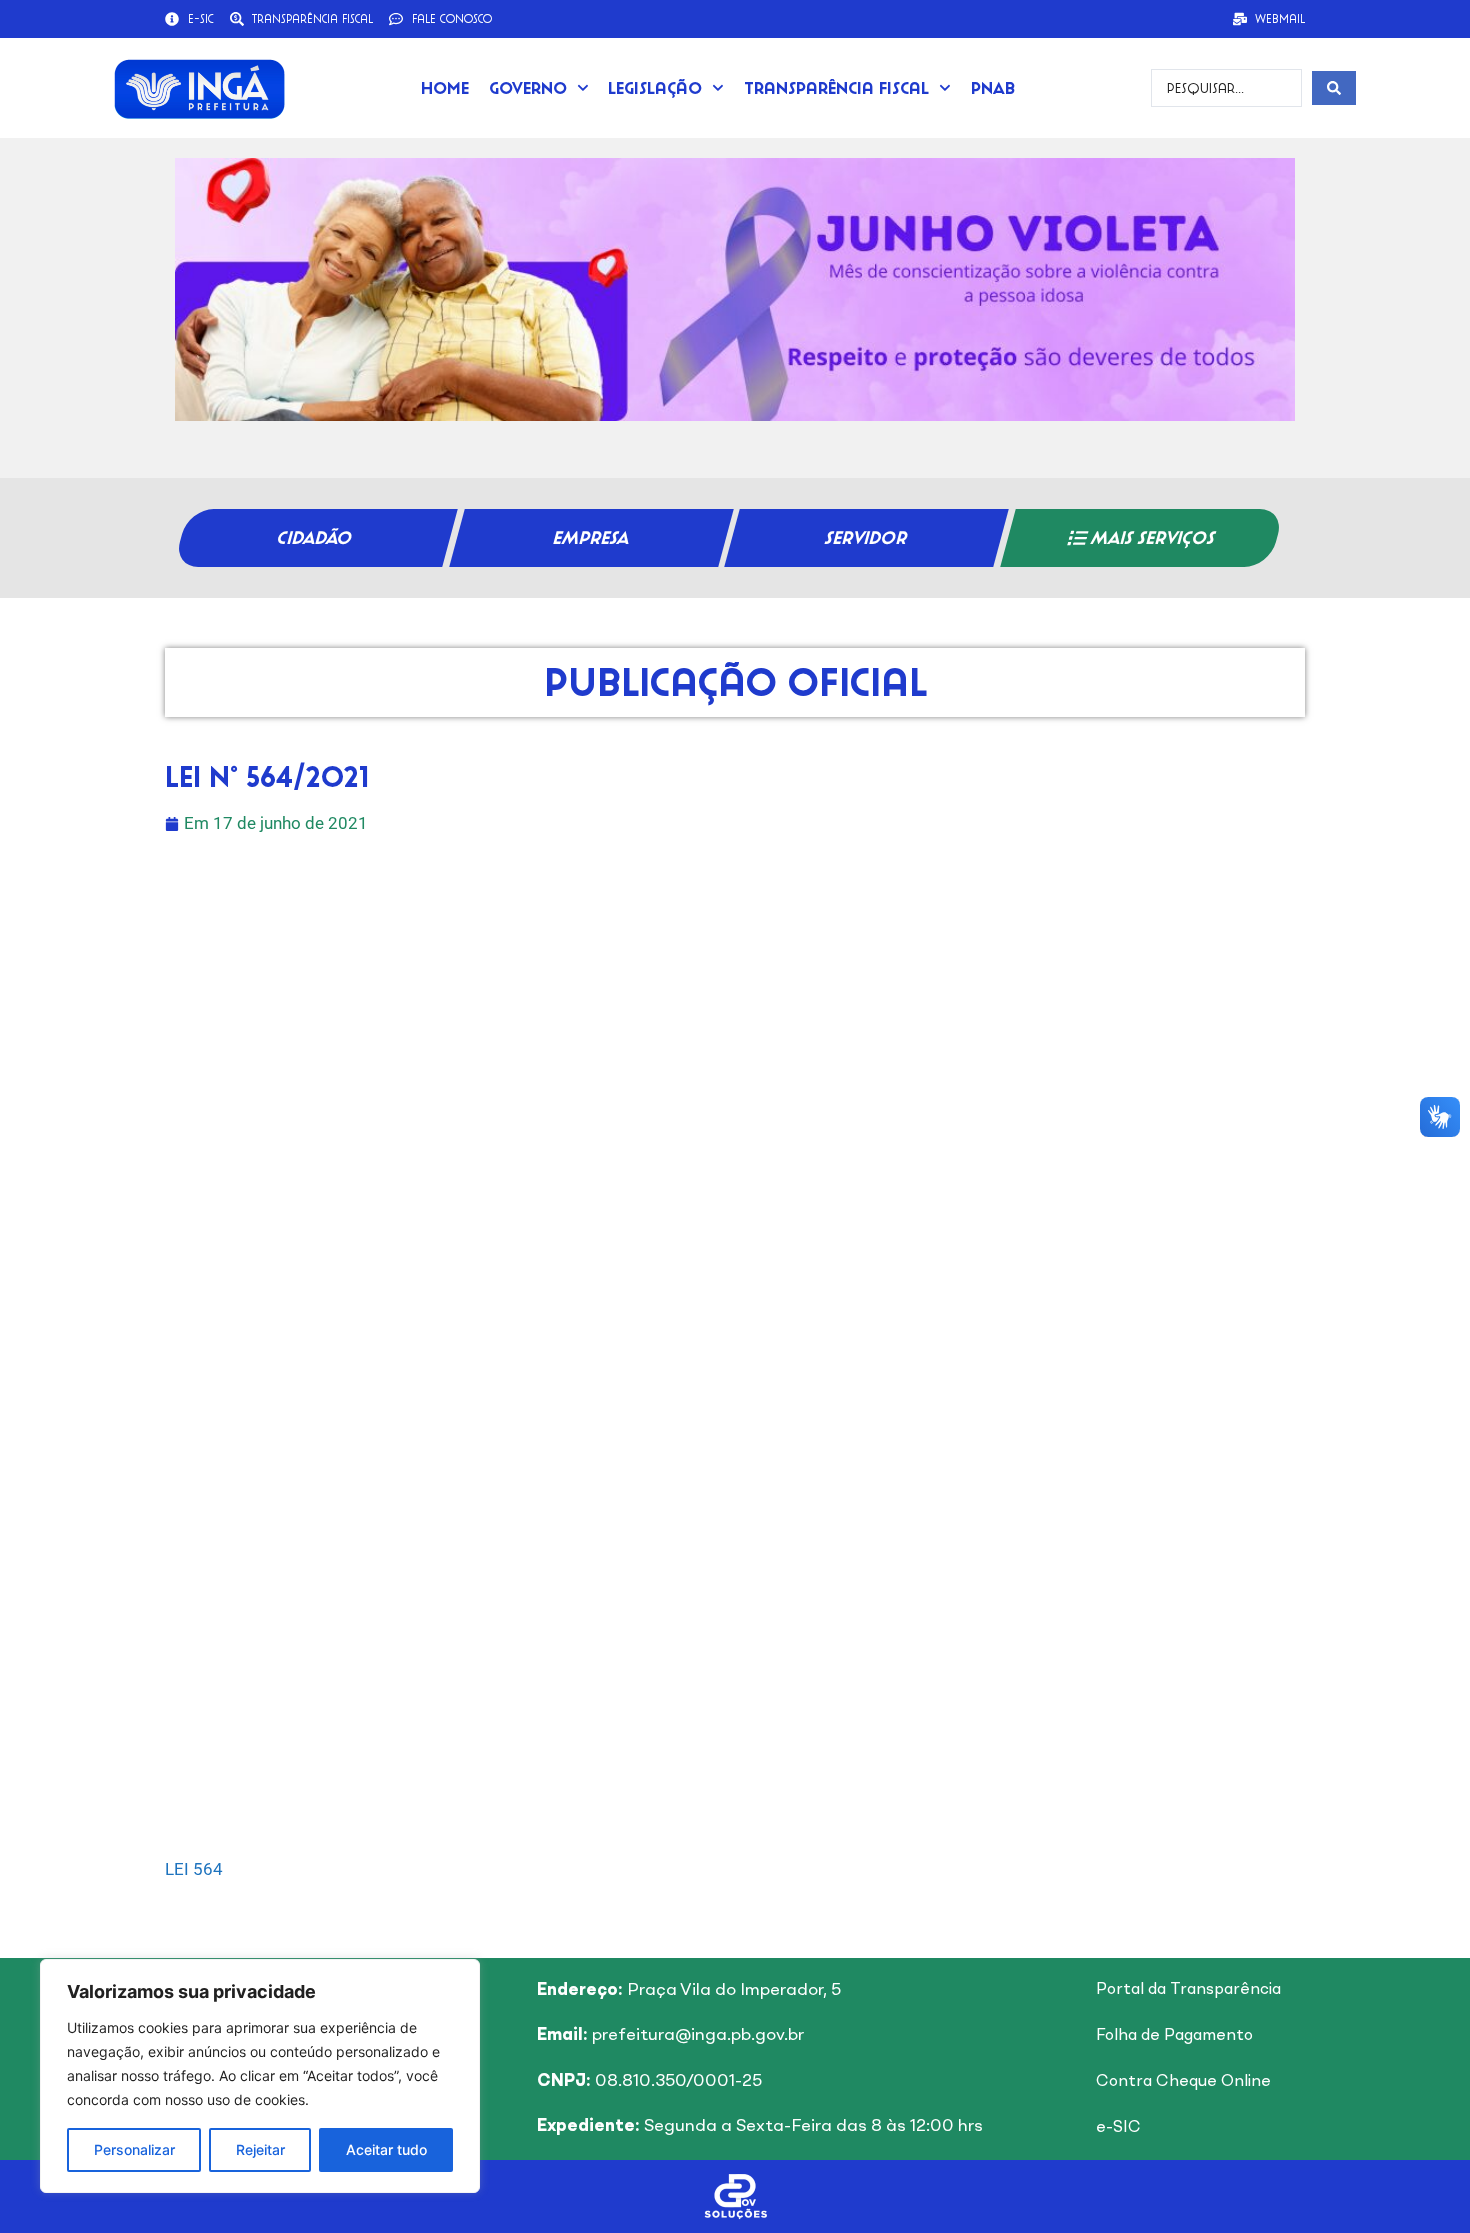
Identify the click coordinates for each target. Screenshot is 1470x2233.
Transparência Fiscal (836, 87)
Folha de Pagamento (1174, 2036)
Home (445, 87)
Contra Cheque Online (1183, 2082)
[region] (260, 2076)
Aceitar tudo (386, 2149)
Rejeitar (260, 2149)
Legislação (655, 87)
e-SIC (1118, 2128)
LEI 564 (194, 1869)
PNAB (993, 87)
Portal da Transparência (1188, 1990)
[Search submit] (1334, 88)
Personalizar (134, 2149)
